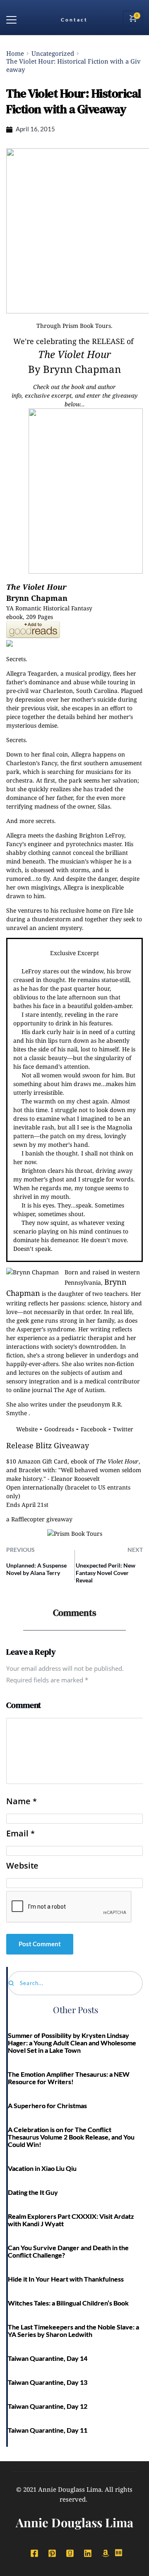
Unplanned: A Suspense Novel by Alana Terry (36, 1569)
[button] (11, 20)
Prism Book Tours (87, 326)
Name (22, 1801)
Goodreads (59, 1429)
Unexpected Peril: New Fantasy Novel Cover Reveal (106, 1573)
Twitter (123, 1429)
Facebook (94, 1429)
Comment (24, 1705)
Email (20, 1834)
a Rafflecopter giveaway (39, 1519)
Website (27, 1429)
